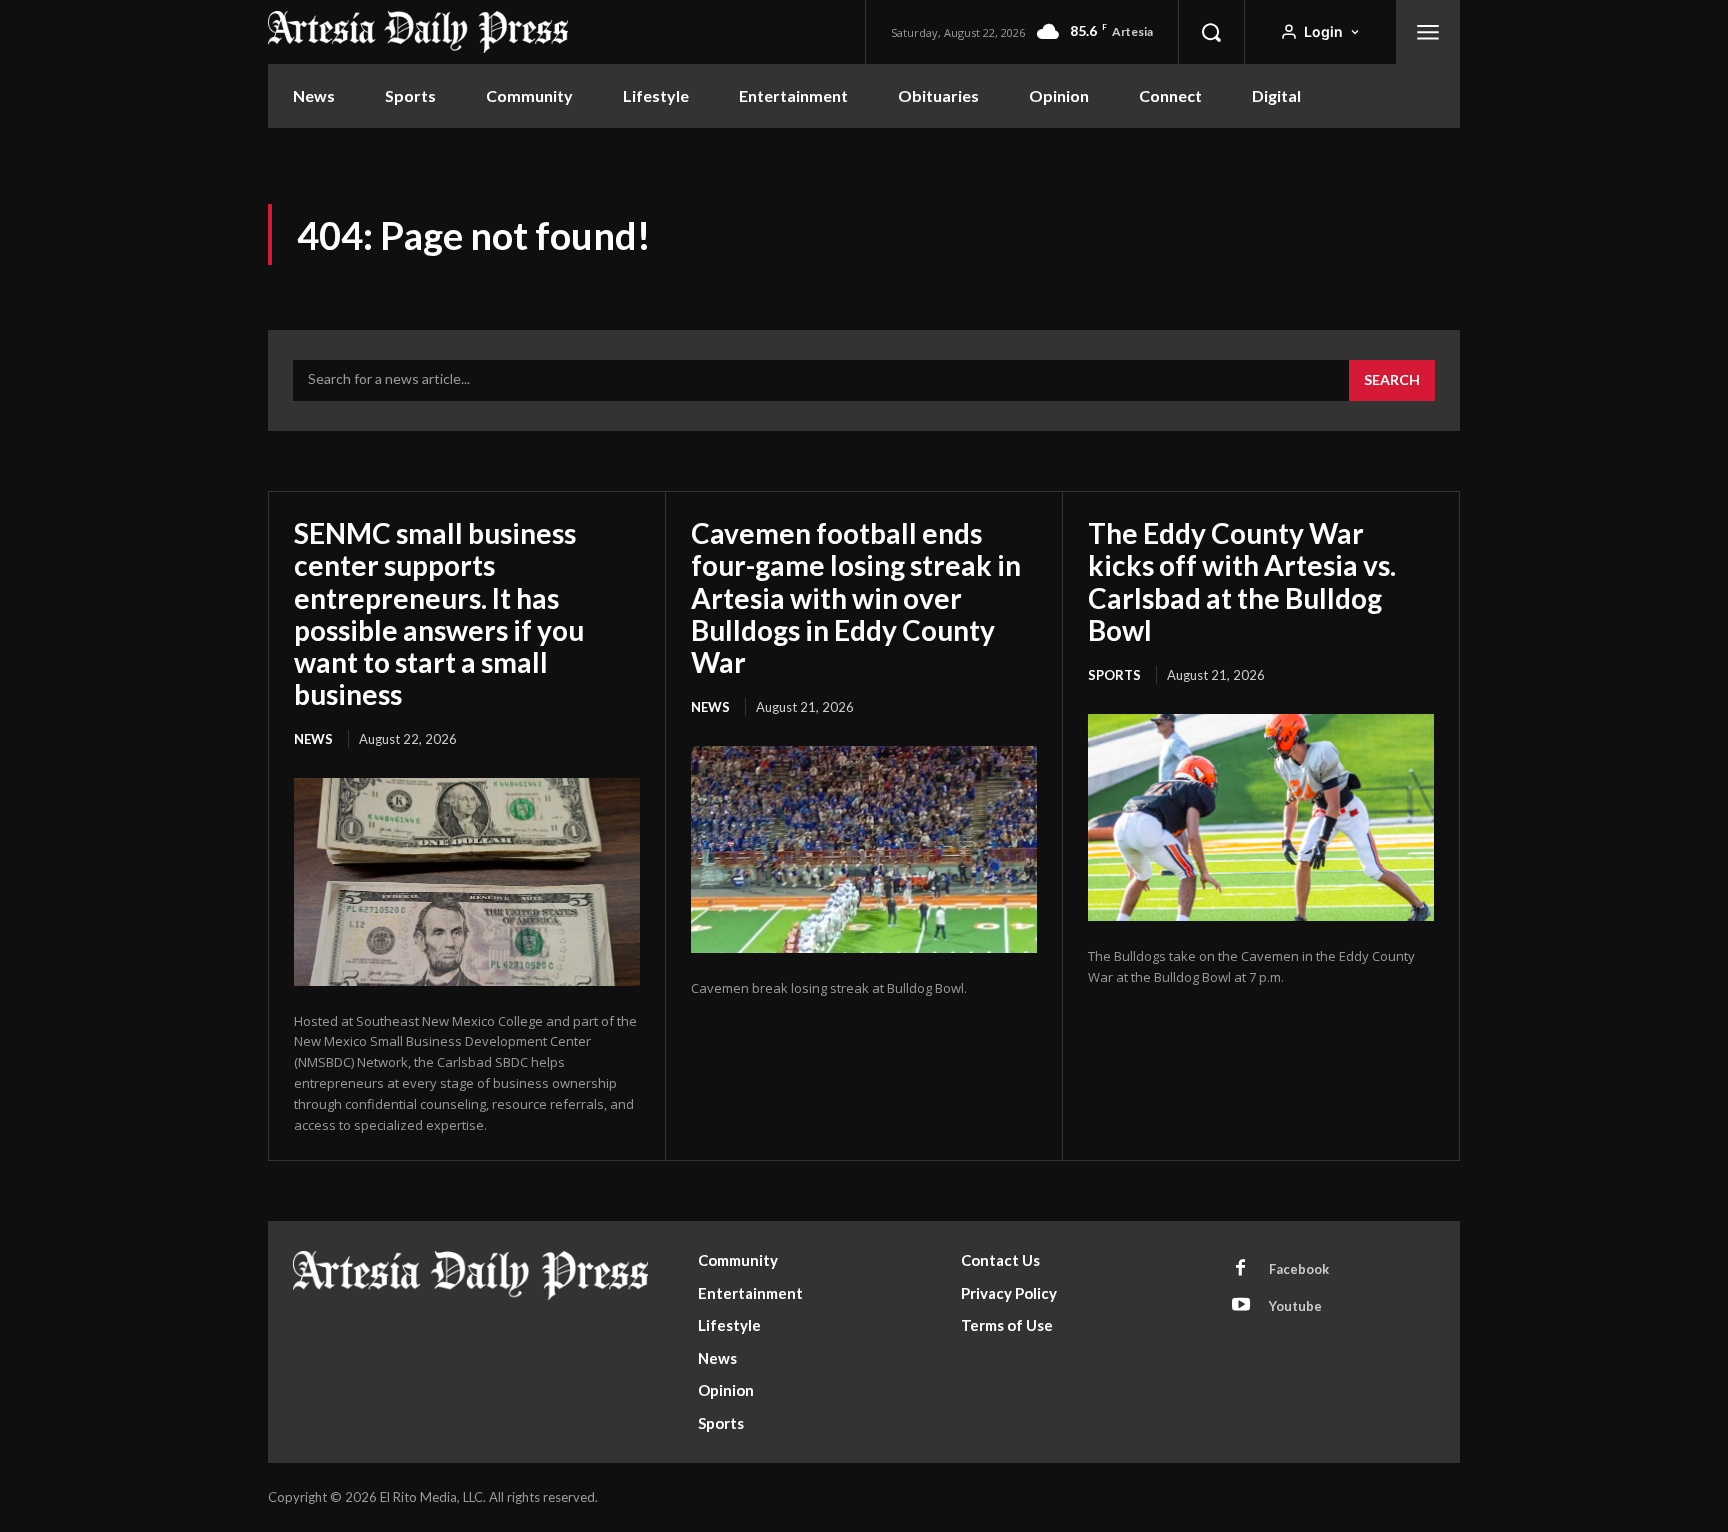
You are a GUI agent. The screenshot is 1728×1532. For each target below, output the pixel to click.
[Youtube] (1241, 1306)
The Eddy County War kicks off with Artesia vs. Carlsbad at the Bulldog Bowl (1242, 581)
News (313, 739)
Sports (1114, 675)
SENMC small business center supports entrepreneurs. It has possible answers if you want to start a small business (439, 613)
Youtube (1295, 1306)
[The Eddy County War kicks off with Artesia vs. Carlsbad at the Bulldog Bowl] (1261, 818)
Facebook (1299, 1269)
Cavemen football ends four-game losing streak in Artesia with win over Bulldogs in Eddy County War (856, 597)
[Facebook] (1241, 1269)
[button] (1211, 32)
